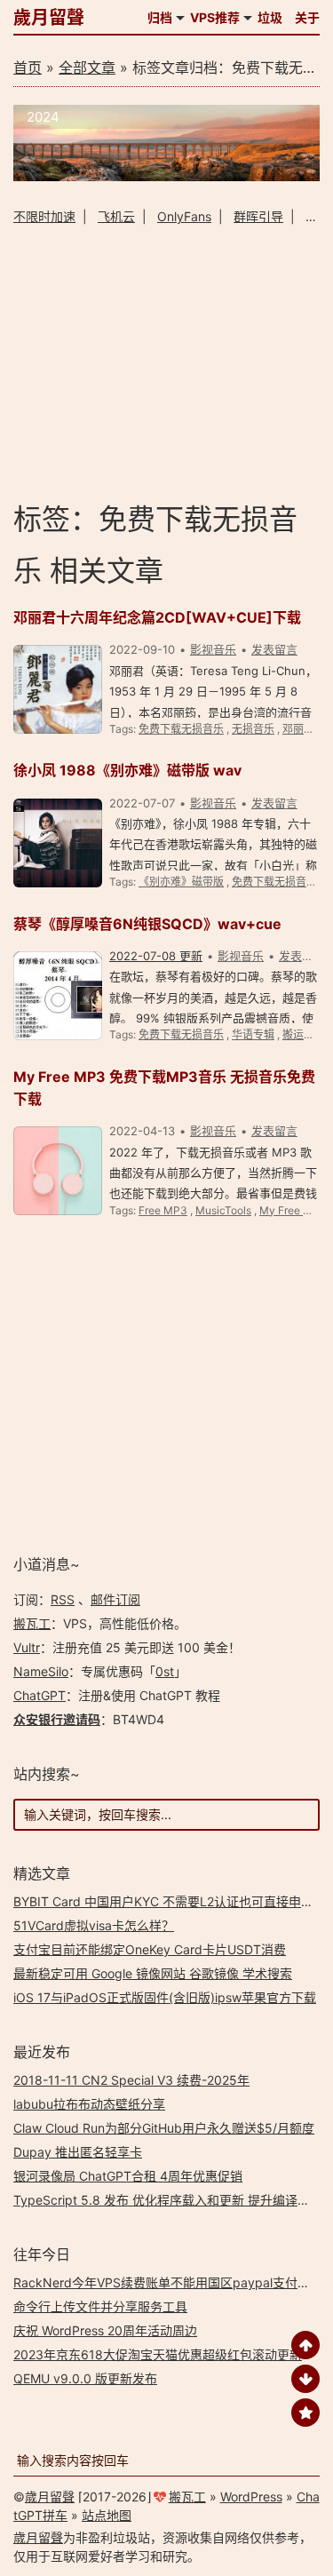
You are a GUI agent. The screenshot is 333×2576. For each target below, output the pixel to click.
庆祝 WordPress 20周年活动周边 (105, 2330)
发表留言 (274, 649)
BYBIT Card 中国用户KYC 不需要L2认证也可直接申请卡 (170, 1901)
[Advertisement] (166, 362)
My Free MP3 (293, 1210)
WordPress (251, 2496)
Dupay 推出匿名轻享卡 (78, 2152)
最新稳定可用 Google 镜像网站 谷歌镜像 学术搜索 (153, 1973)
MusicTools (223, 1210)
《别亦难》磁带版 (181, 882)
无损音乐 (253, 729)
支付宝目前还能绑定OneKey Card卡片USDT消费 (150, 1949)
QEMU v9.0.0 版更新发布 (85, 2378)
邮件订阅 (115, 1599)
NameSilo (41, 1671)
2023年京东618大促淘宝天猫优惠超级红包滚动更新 (158, 2354)
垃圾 (270, 17)
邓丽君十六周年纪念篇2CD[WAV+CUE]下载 (157, 617)
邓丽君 (298, 729)
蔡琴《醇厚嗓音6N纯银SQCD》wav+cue (147, 924)
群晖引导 (258, 216)
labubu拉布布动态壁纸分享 (89, 2104)
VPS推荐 (215, 17)
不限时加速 (44, 216)
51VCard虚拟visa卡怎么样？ (94, 1925)
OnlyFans (184, 216)
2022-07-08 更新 (156, 956)
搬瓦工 (32, 1623)
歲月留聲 (49, 18)
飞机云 (116, 216)
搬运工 (298, 1034)
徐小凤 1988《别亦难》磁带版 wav (127, 770)
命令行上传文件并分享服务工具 (100, 2306)
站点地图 (107, 2515)
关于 (307, 17)
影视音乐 (213, 649)
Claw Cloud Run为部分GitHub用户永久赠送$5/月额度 (164, 2128)
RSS (63, 1599)
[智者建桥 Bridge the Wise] (166, 176)
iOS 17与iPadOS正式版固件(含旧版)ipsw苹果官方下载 (165, 1997)
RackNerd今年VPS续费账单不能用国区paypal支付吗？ (168, 2282)
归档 (160, 17)
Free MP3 (163, 1210)
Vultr (27, 1647)
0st (165, 1671)
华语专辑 (253, 1034)
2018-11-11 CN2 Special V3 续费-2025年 (131, 2080)
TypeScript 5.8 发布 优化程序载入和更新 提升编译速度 (168, 2200)
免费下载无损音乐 (181, 729)
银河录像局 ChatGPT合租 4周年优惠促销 (128, 2176)
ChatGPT (40, 1695)
